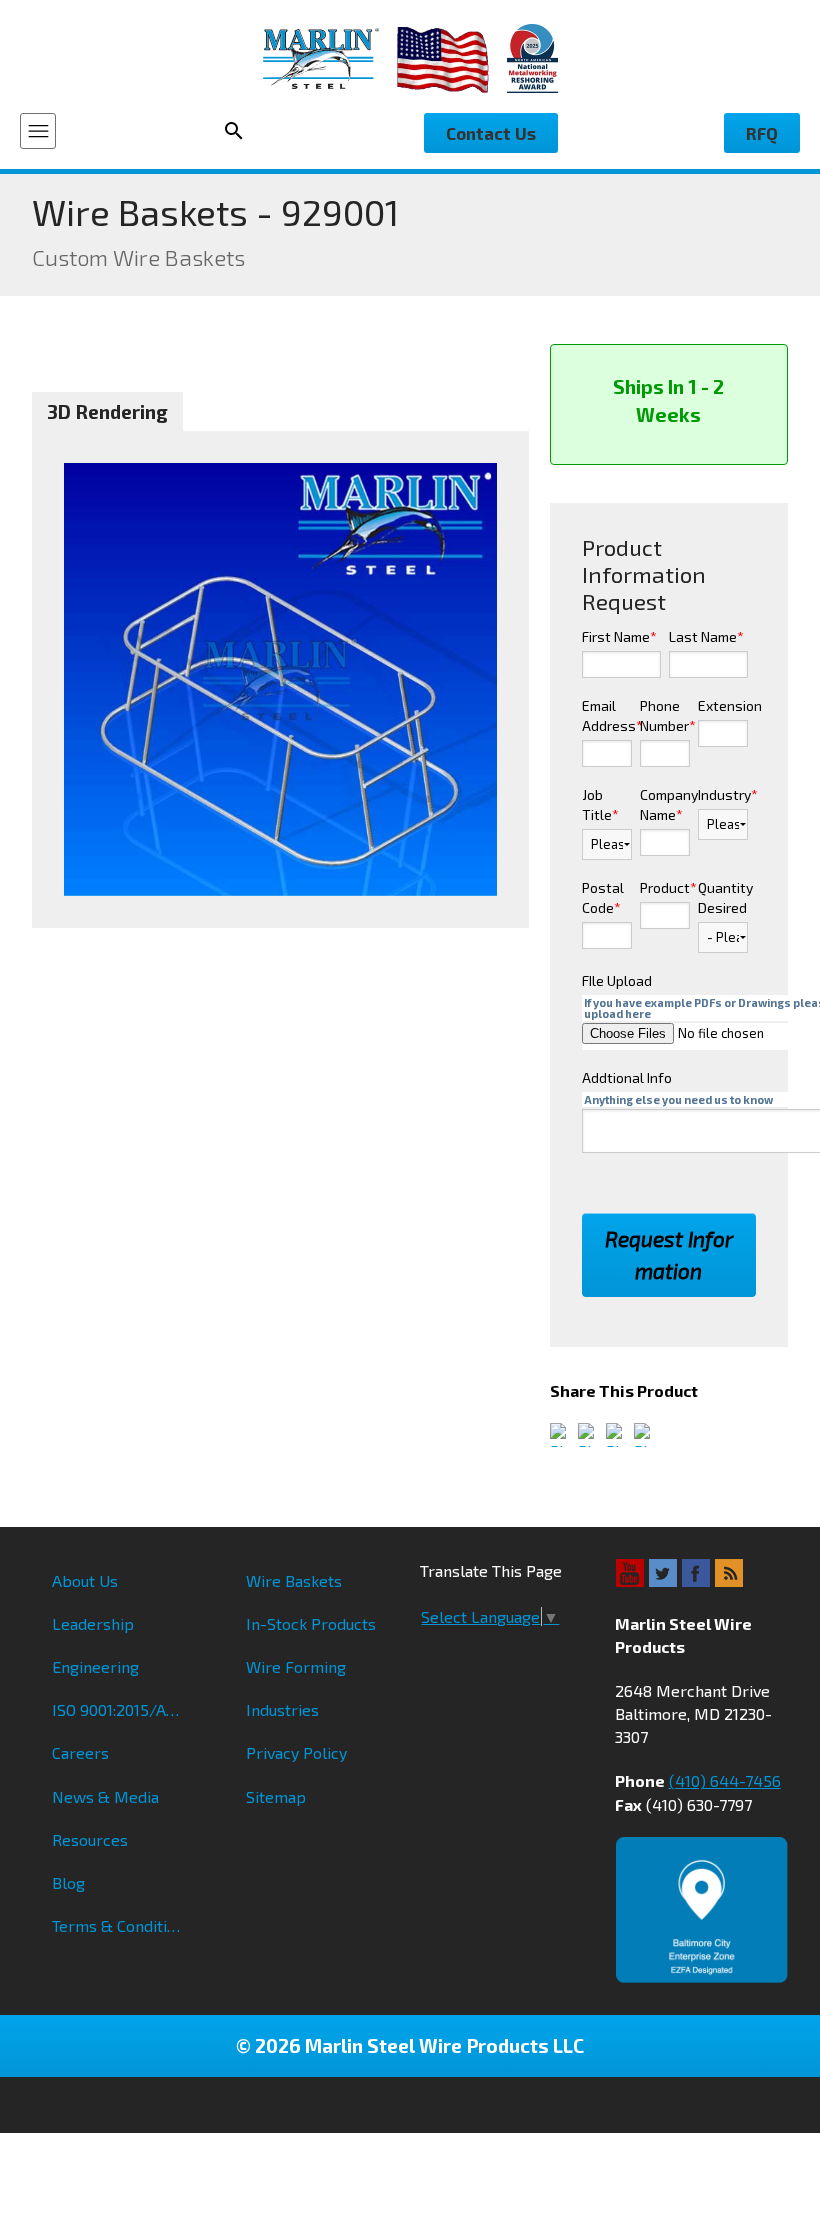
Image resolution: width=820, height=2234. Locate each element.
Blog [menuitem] (68, 1882)
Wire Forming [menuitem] (296, 1666)
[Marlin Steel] (330, 58)
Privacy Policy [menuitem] (296, 1752)
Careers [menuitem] (80, 1752)
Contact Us (491, 133)
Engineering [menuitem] (95, 1666)
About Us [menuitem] (85, 1580)
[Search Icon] (240, 131)
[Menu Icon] (38, 131)
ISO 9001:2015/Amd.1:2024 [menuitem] (128, 1709)
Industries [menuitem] (282, 1709)
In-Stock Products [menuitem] (311, 1623)
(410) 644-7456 (725, 1780)
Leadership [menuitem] (93, 1623)
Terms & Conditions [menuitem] (122, 1925)
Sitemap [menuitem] (276, 1796)
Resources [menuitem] (90, 1839)
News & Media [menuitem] (105, 1796)
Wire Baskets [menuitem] (294, 1580)
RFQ (762, 133)
